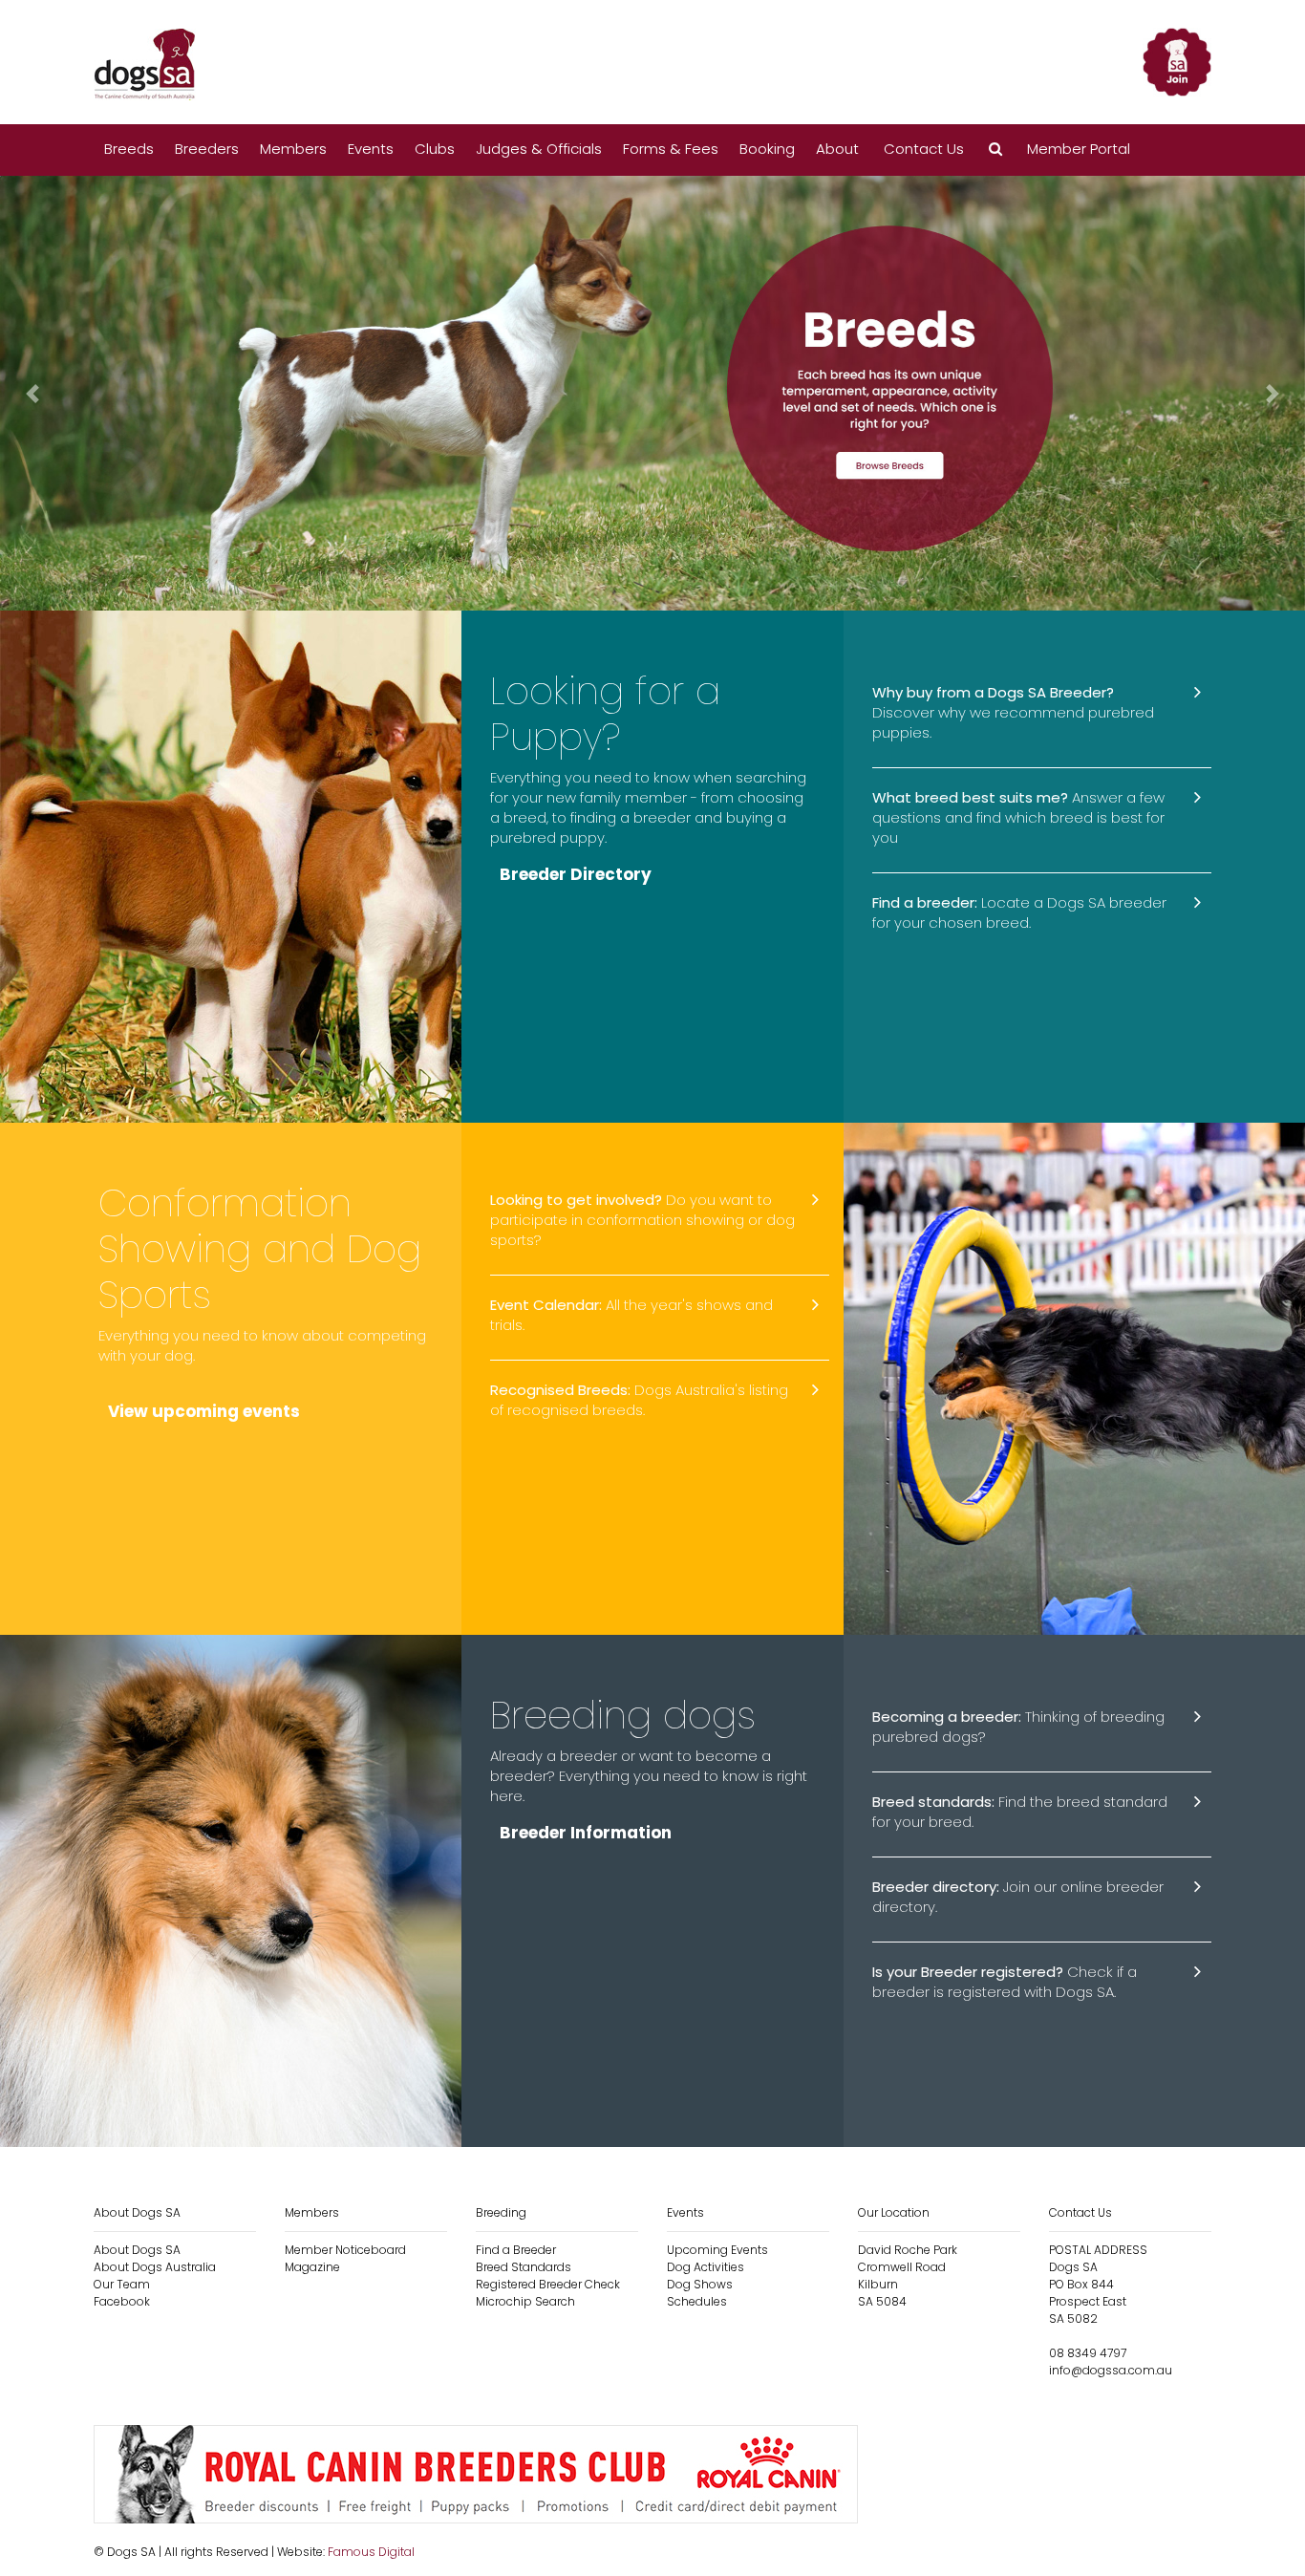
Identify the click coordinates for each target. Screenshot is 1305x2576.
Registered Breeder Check (548, 2284)
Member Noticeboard (345, 2250)
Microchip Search (525, 2301)
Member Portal (1079, 149)
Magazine (312, 2267)
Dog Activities (706, 2267)
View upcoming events (204, 1411)
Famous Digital (371, 2552)
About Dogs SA (137, 2250)
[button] (995, 150)
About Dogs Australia (155, 2267)
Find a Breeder (516, 2250)
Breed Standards (524, 2267)
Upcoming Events (717, 2250)
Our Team (122, 2284)
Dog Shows (700, 2284)
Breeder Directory (576, 874)
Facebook (122, 2301)
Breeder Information (586, 1833)
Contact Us (924, 149)
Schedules (697, 2301)
